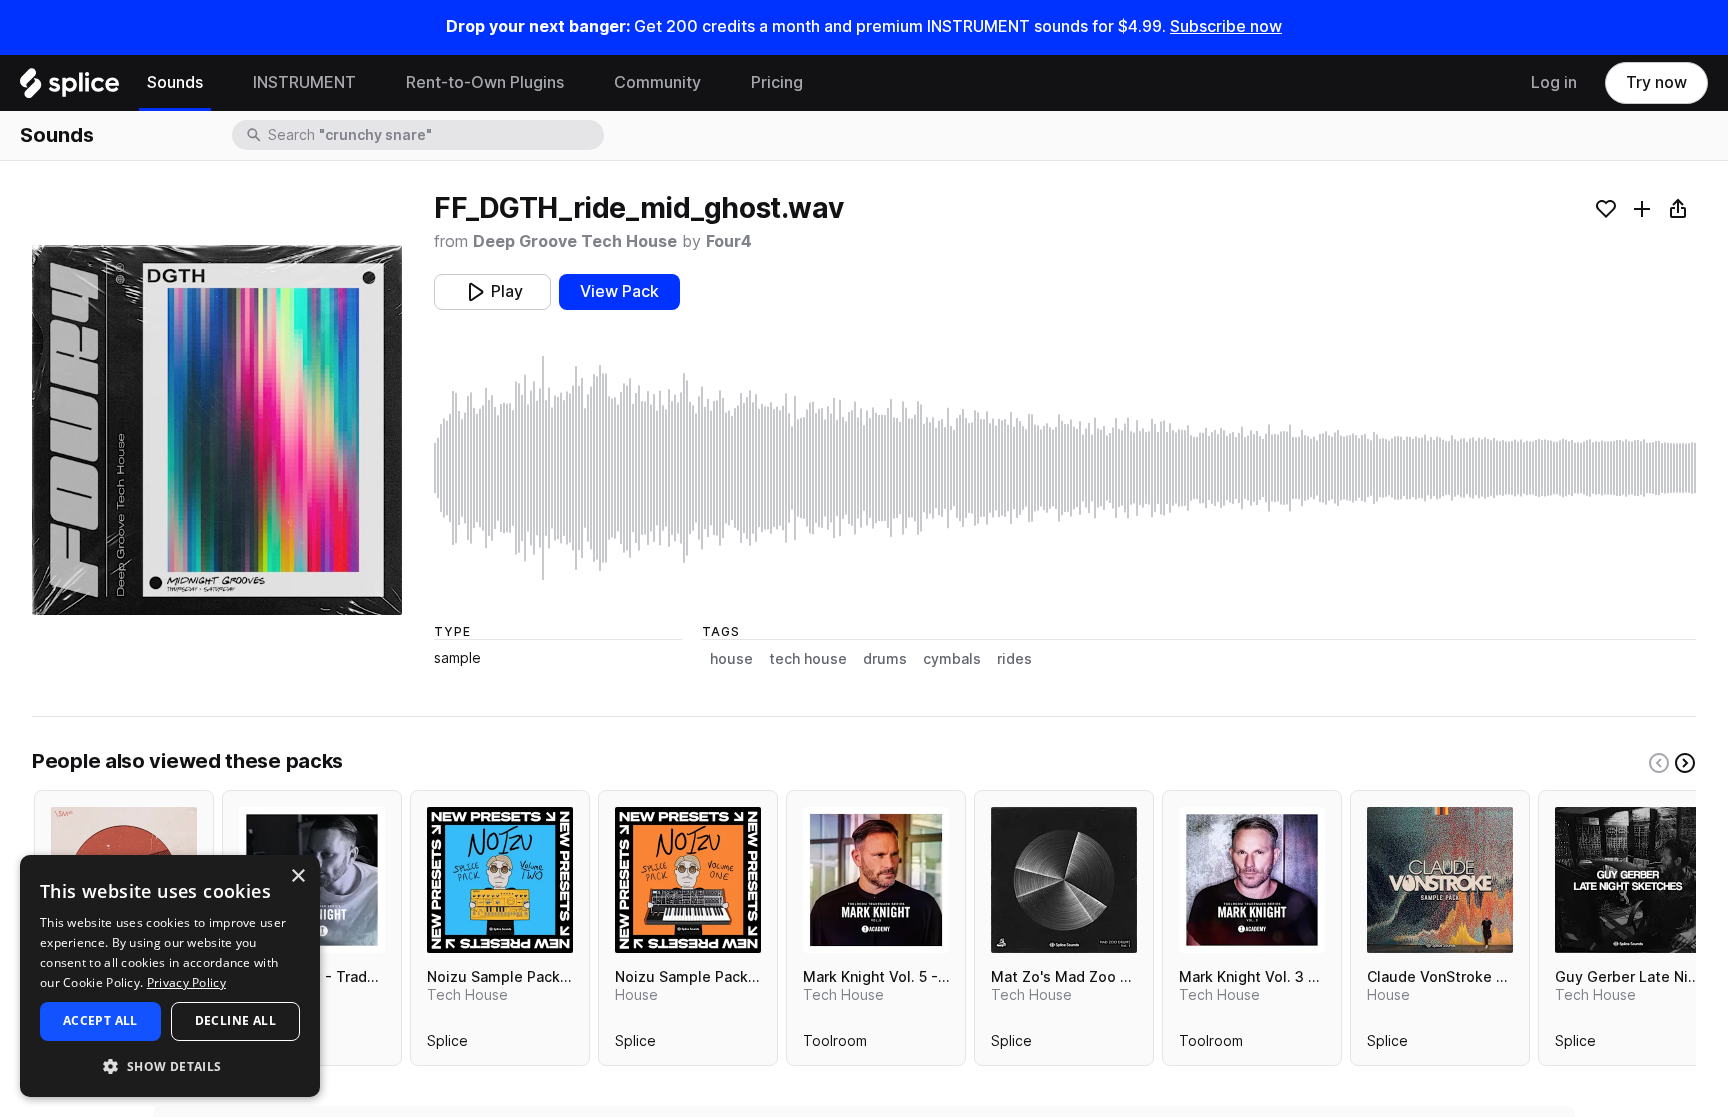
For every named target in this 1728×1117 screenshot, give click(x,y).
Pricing (777, 82)
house (731, 659)
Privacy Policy (186, 982)
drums (885, 659)
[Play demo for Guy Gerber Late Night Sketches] (1628, 880)
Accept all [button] (100, 1020)
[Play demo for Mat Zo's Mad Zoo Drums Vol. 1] (1064, 880)
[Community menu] (716, 83)
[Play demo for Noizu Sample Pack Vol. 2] (500, 880)
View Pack (619, 291)
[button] (170, 1065)
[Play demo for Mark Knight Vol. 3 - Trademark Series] (1252, 880)
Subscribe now (1226, 26)
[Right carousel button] (1685, 763)
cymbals (952, 659)
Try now (1656, 82)
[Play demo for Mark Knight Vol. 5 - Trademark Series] (876, 880)
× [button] (297, 876)
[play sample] (1065, 468)
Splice (447, 1045)
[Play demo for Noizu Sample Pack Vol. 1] (688, 880)
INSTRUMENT (304, 82)
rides (1014, 659)
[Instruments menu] (371, 83)
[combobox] (434, 135)
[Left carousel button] (1659, 763)
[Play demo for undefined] (217, 430)
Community (657, 82)
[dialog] (170, 976)
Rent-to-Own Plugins (485, 82)
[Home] (69, 88)
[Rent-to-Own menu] (579, 83)
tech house (808, 659)
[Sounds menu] (218, 83)
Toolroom (835, 1045)
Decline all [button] (235, 1020)
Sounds (175, 82)
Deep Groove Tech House (575, 241)
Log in (1554, 82)
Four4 (729, 241)
